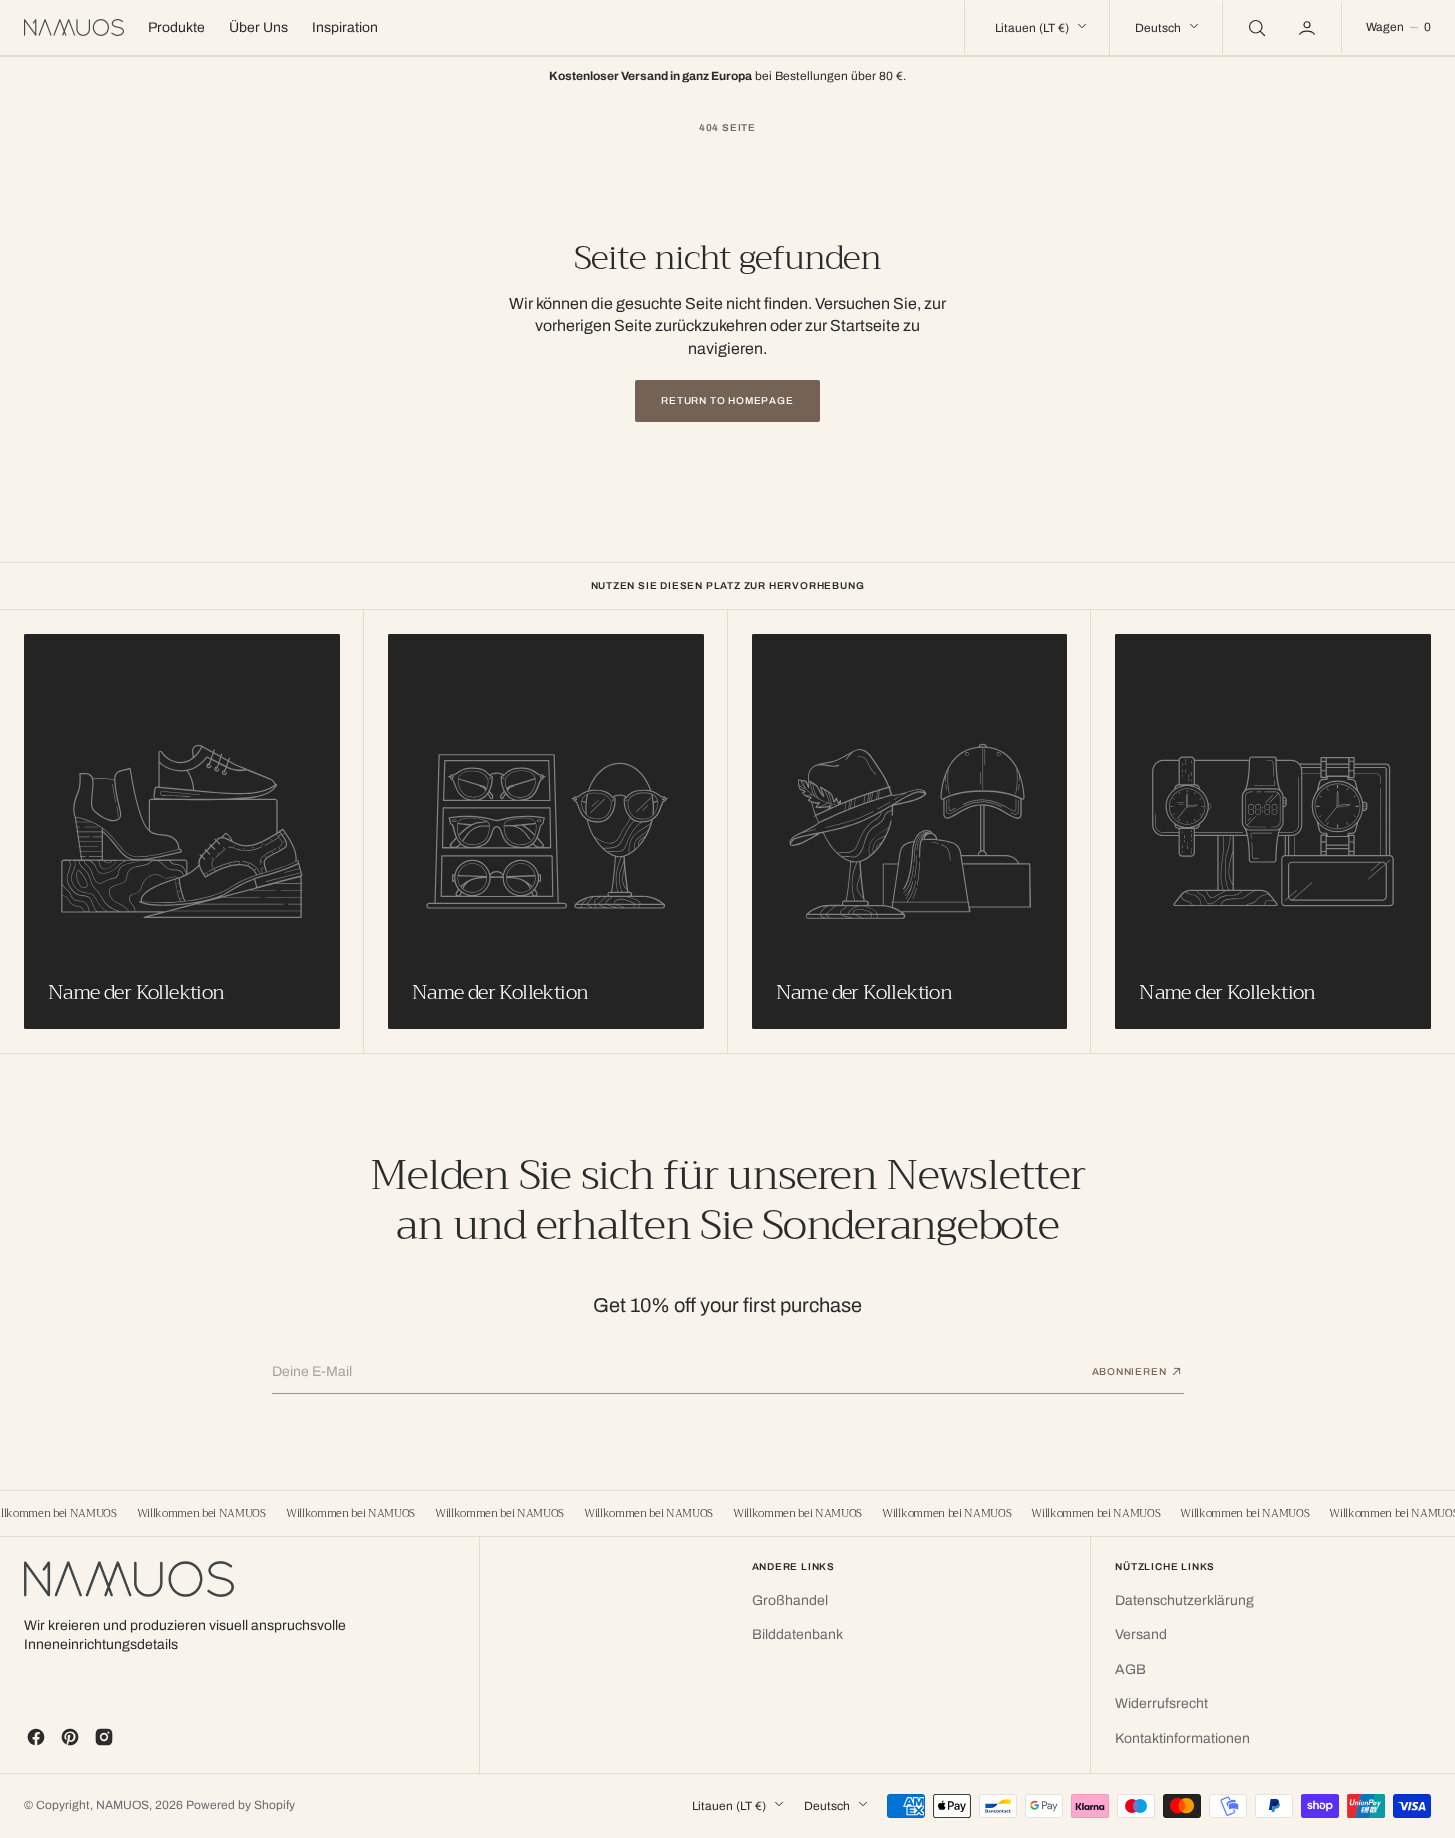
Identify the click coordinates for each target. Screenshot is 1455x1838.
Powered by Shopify (240, 1805)
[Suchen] (1255, 27)
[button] (1309, 27)
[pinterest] (70, 1737)
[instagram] (104, 1737)
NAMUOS (122, 1805)
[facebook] (36, 1737)
